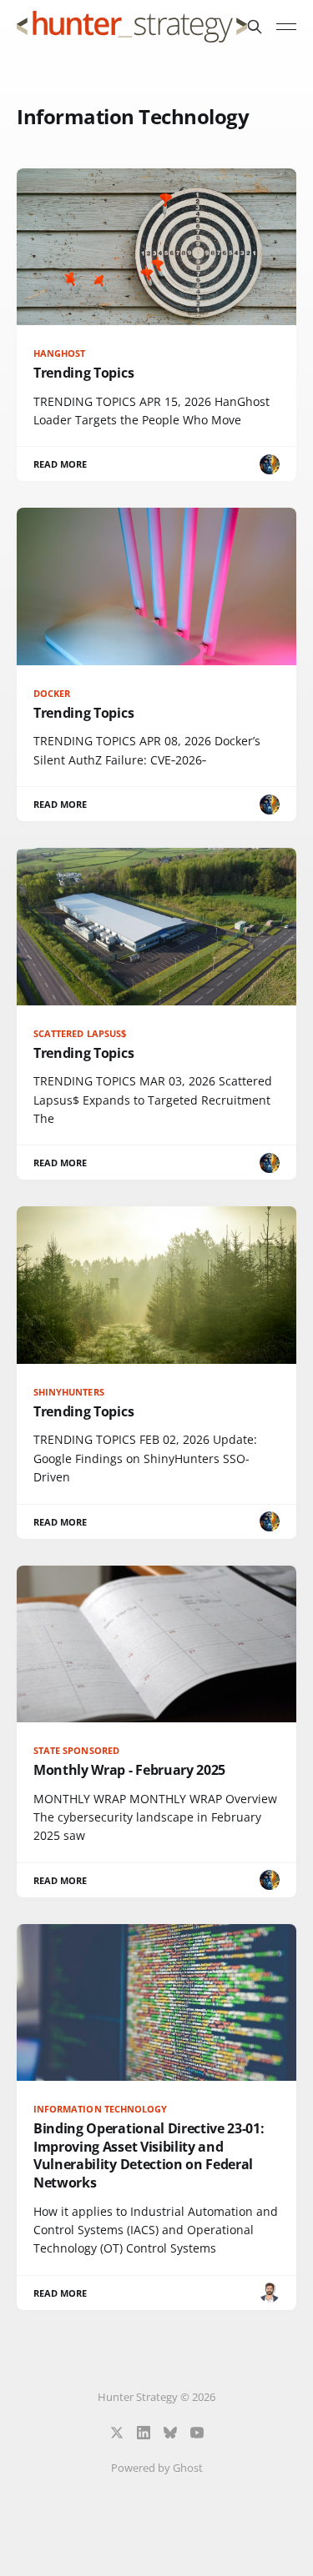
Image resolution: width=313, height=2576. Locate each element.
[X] (117, 2433)
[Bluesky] (170, 2433)
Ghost (188, 2468)
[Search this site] (255, 27)
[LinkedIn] (144, 2433)
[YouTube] (197, 2433)
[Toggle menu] (286, 27)
